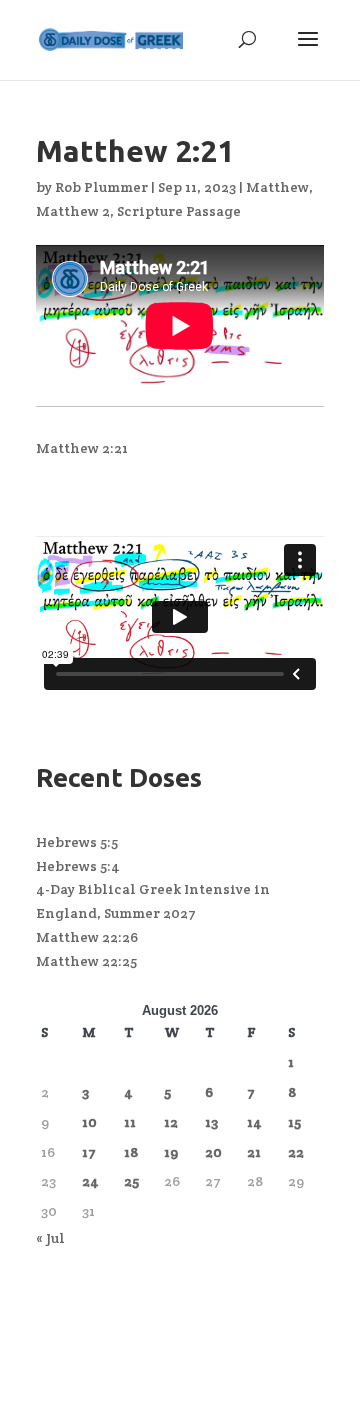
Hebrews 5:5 (77, 842)
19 (171, 1152)
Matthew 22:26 (87, 937)
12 (171, 1122)
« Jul (50, 1238)
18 (131, 1152)
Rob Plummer (101, 187)
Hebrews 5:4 (78, 866)
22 (296, 1152)
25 (131, 1181)
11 (130, 1122)
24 (90, 1181)
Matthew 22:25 (86, 961)
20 (213, 1152)
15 (294, 1122)
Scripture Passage (179, 211)
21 (254, 1152)
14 (254, 1122)
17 (89, 1152)
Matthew (277, 187)
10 (89, 1122)
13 (211, 1122)
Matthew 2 (73, 211)
